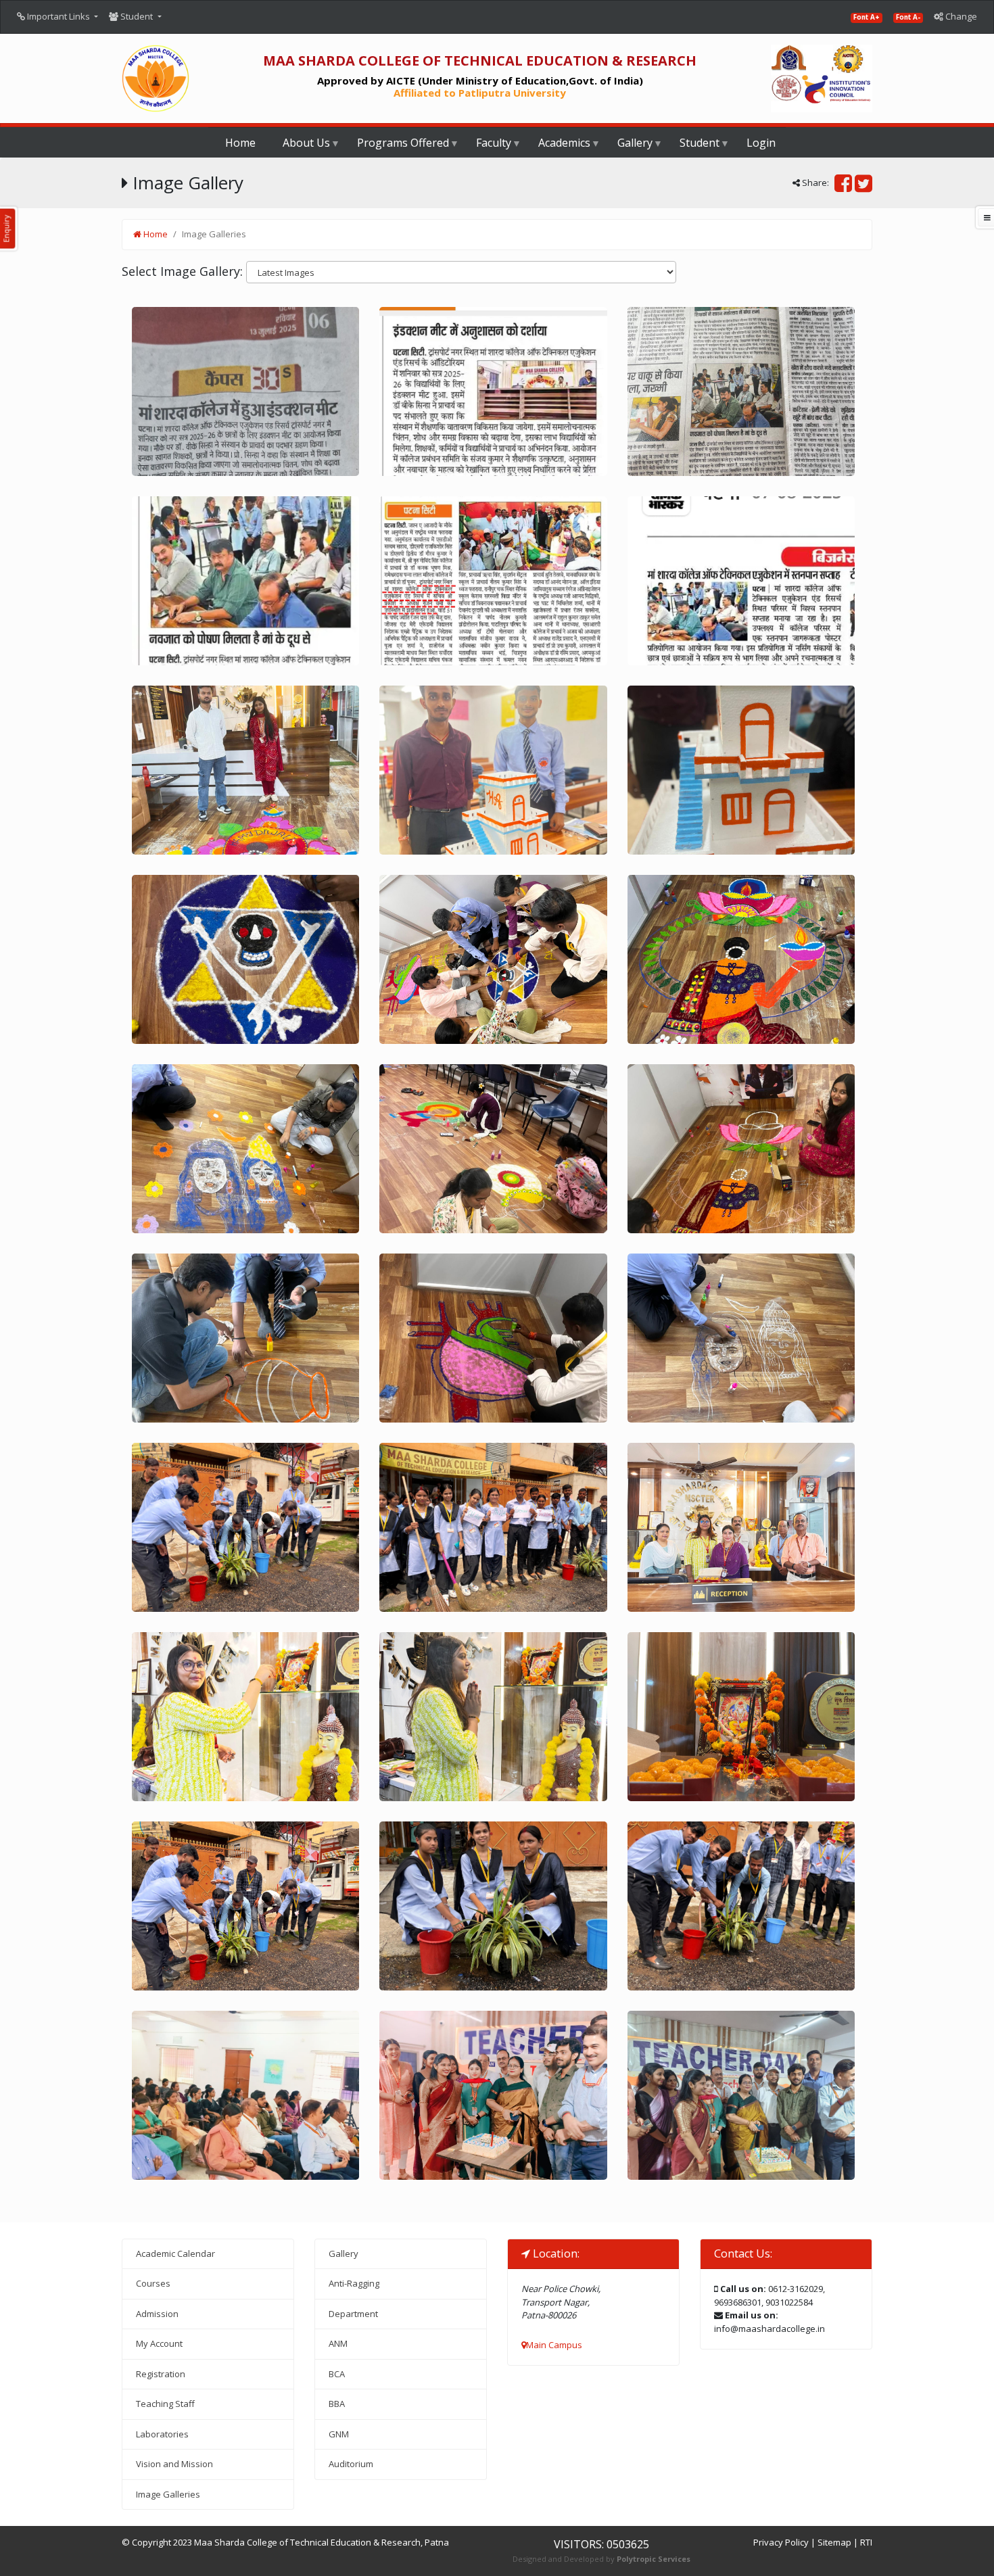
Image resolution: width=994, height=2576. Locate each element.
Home (240, 143)
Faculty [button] (494, 143)
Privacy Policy (781, 2542)
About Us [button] (306, 143)
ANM (338, 2343)
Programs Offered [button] (403, 143)
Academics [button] (564, 143)
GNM (339, 2434)
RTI (866, 2542)
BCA (337, 2374)
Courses (153, 2283)
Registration (161, 2374)
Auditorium (351, 2464)
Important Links (58, 16)
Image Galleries (168, 2494)
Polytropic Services (654, 2559)
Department (353, 2314)
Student (137, 16)
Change (960, 16)
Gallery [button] (635, 143)
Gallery (344, 2253)
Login (761, 143)
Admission (157, 2314)
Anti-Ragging (354, 2283)
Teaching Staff (165, 2404)
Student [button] (700, 143)
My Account (159, 2343)
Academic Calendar (175, 2253)
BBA (337, 2404)
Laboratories (162, 2434)
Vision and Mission (174, 2464)
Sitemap (834, 2542)
